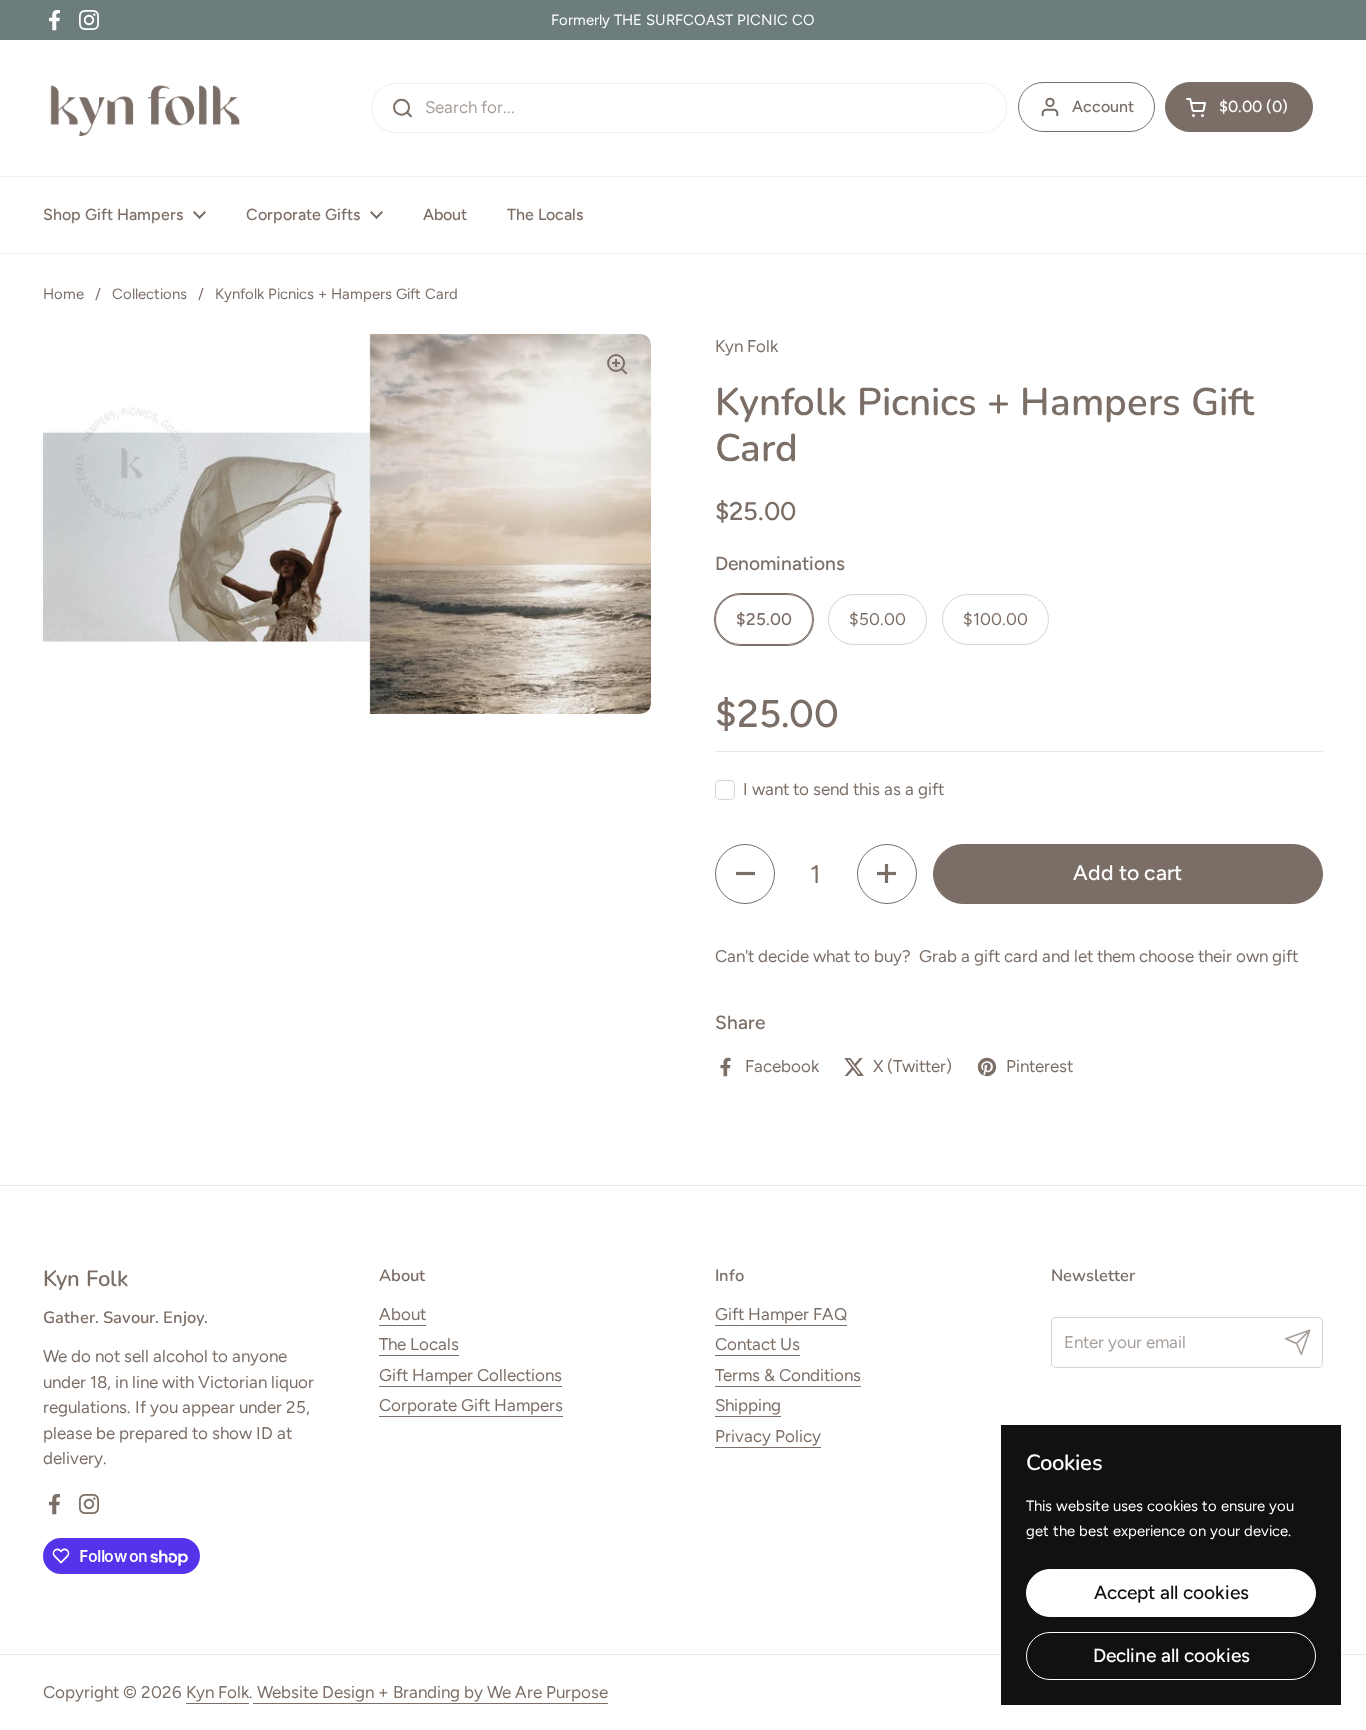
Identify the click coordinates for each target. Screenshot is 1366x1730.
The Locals (419, 1344)
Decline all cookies (1171, 1655)
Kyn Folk (217, 1692)
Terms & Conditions (788, 1375)
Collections (149, 294)
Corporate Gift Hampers (471, 1405)
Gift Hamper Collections (470, 1375)
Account (1103, 106)
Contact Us (757, 1344)
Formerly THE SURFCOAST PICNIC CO (683, 20)
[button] (1239, 107)
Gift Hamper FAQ (781, 1314)
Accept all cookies (1171, 1592)
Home (63, 294)
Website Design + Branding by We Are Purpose (430, 1692)
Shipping (748, 1405)
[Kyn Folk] (146, 108)
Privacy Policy (768, 1436)
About (402, 1314)
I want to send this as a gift (843, 789)
